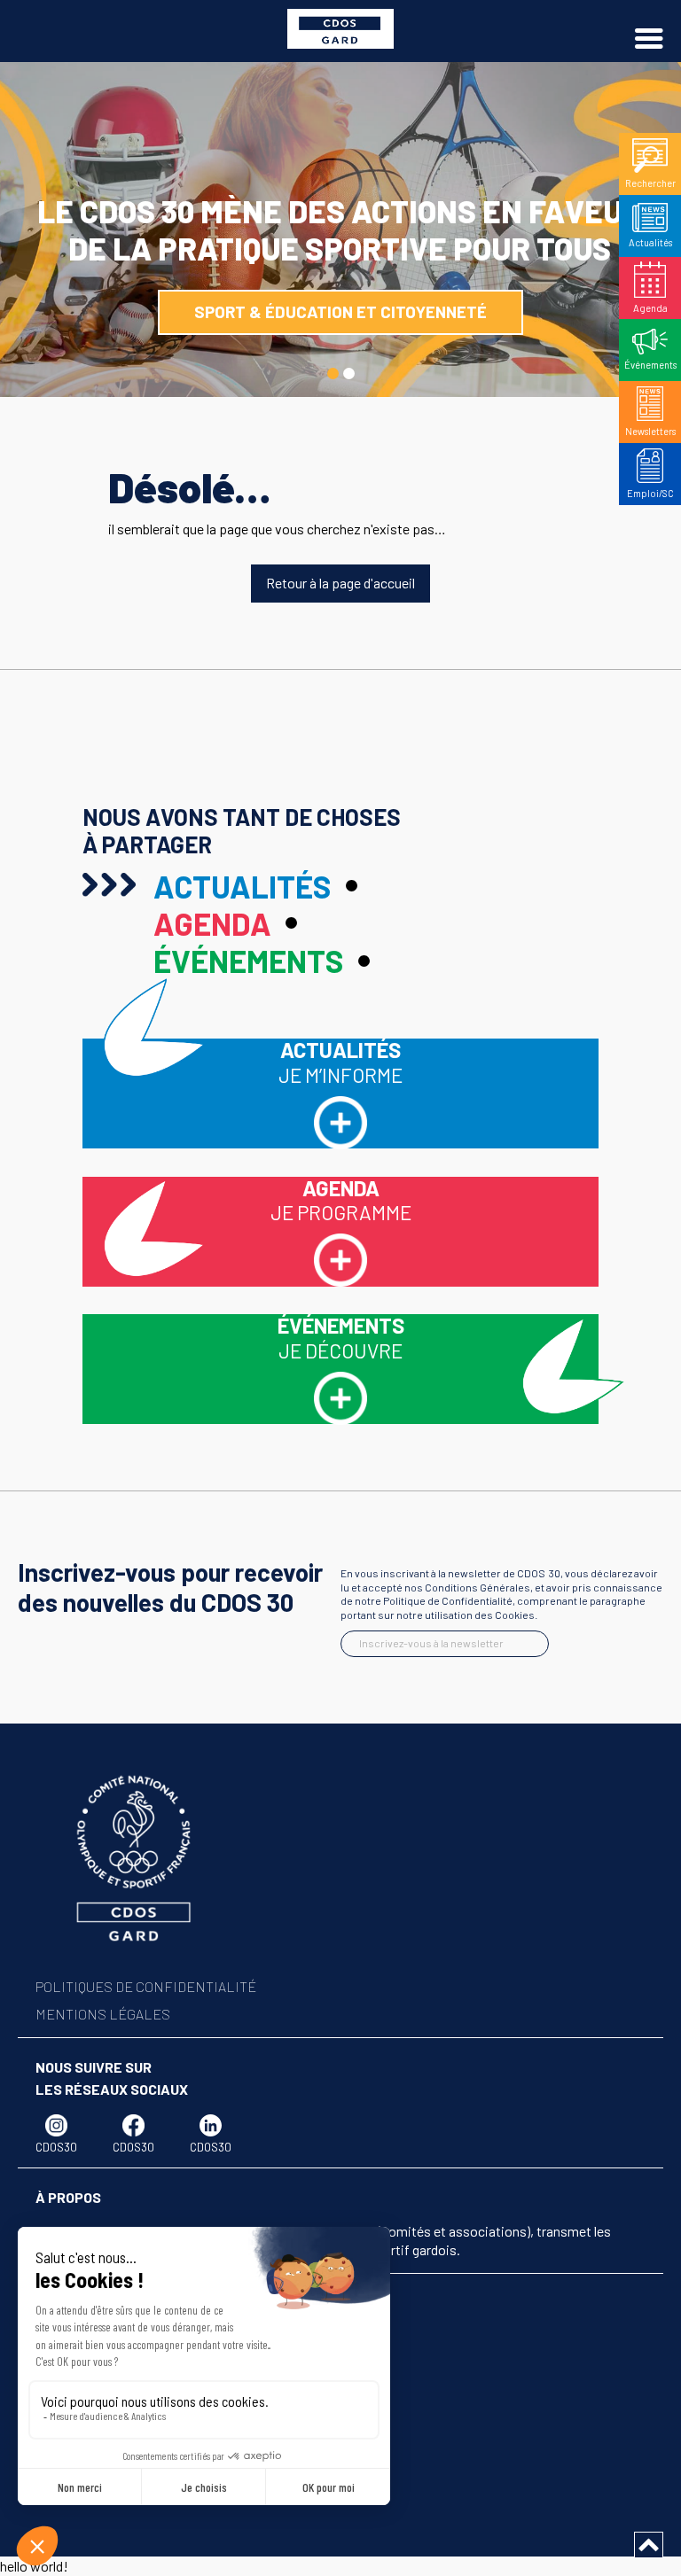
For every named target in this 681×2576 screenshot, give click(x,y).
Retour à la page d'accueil (340, 583)
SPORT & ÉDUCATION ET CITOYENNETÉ (340, 311)
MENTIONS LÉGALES (103, 2014)
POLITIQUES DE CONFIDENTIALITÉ (146, 1986)
